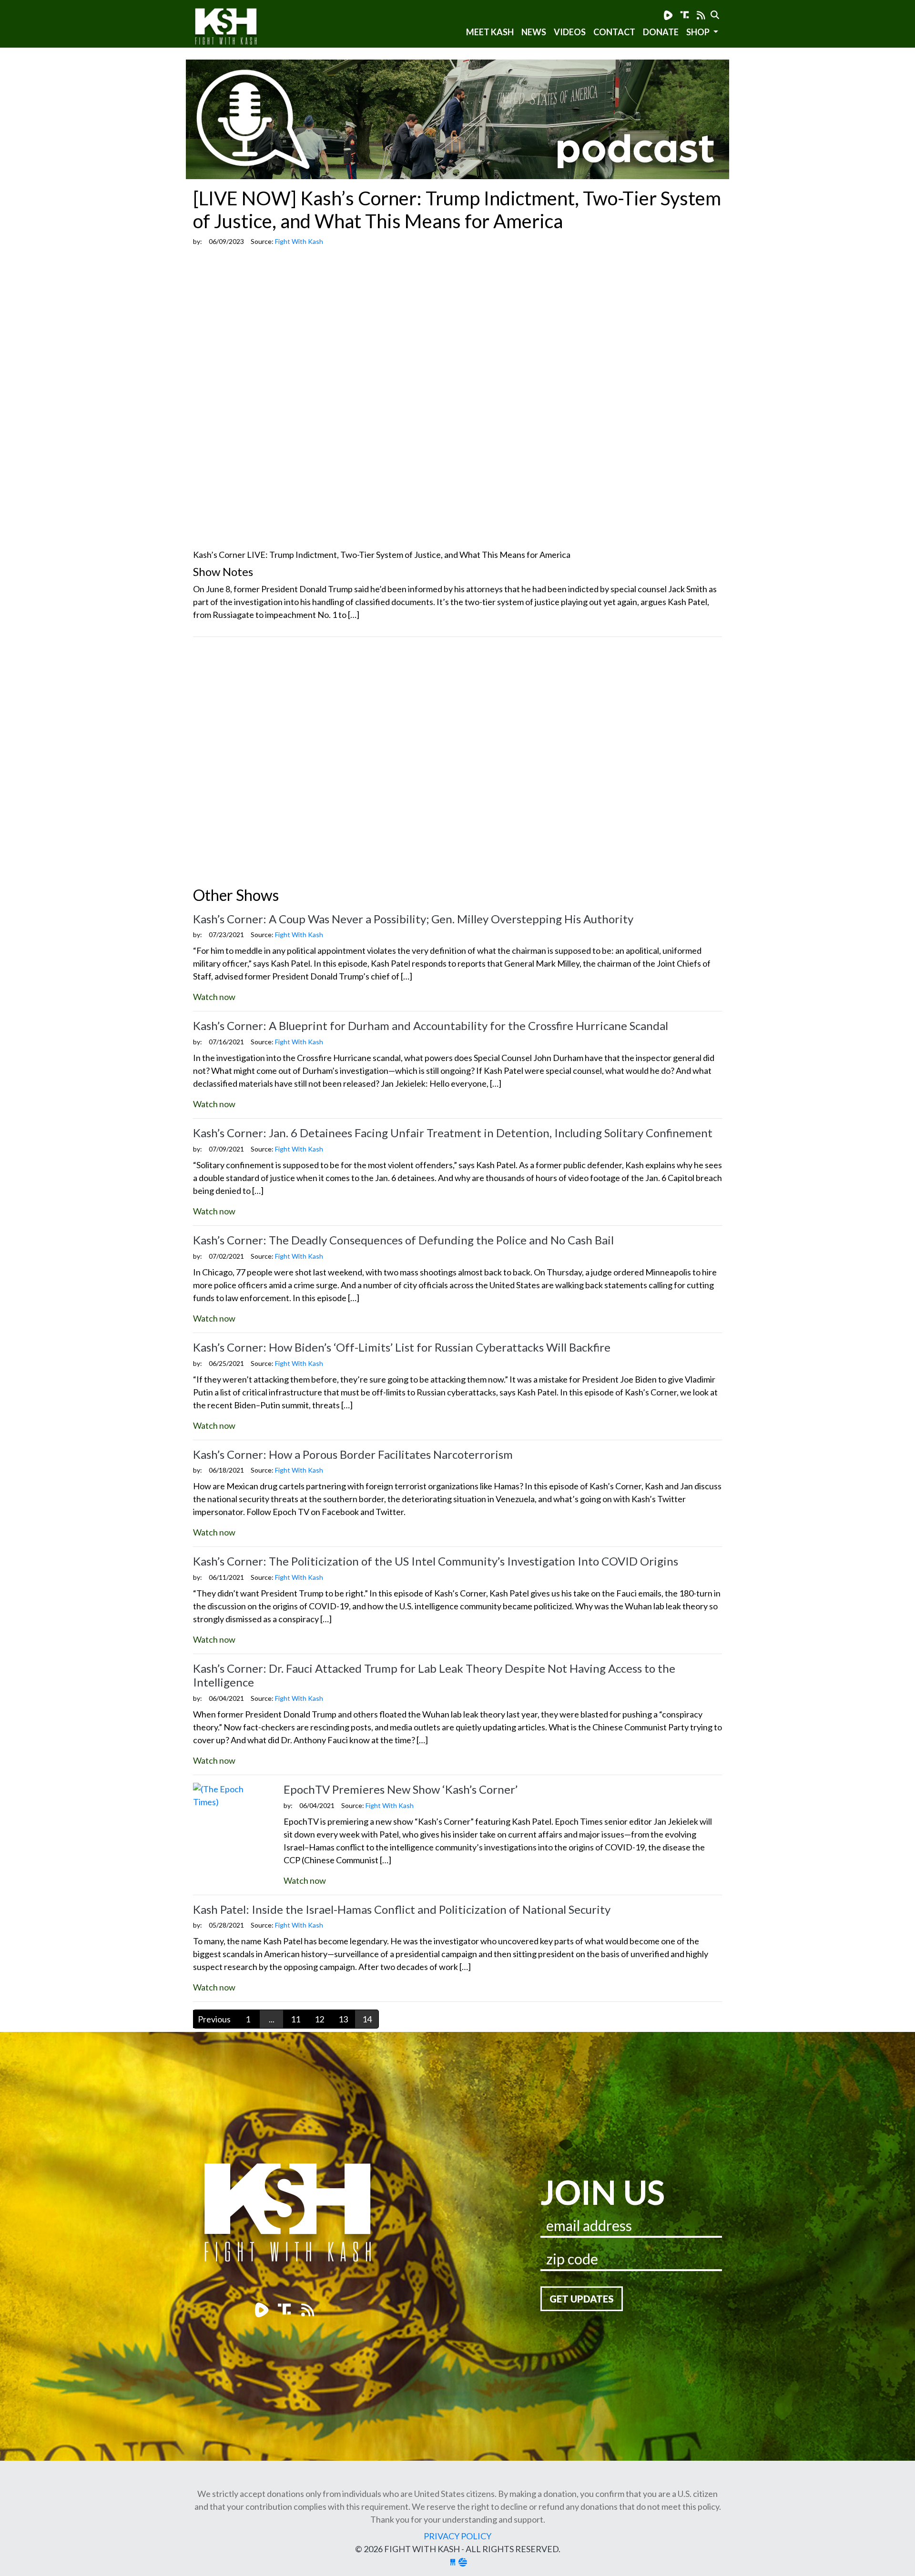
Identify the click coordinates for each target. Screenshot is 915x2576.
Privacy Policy (457, 2536)
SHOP (699, 32)
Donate (661, 32)
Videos (570, 32)
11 (295, 2019)
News (534, 32)
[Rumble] (668, 15)
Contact (614, 32)
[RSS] (701, 15)
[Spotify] (685, 15)
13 (343, 2019)
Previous (214, 2019)
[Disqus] (457, 764)
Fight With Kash (235, 28)
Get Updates (582, 2299)
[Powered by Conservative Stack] (463, 2562)
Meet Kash (490, 32)
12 (319, 2019)
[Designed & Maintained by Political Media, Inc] (453, 2562)
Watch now (214, 997)
